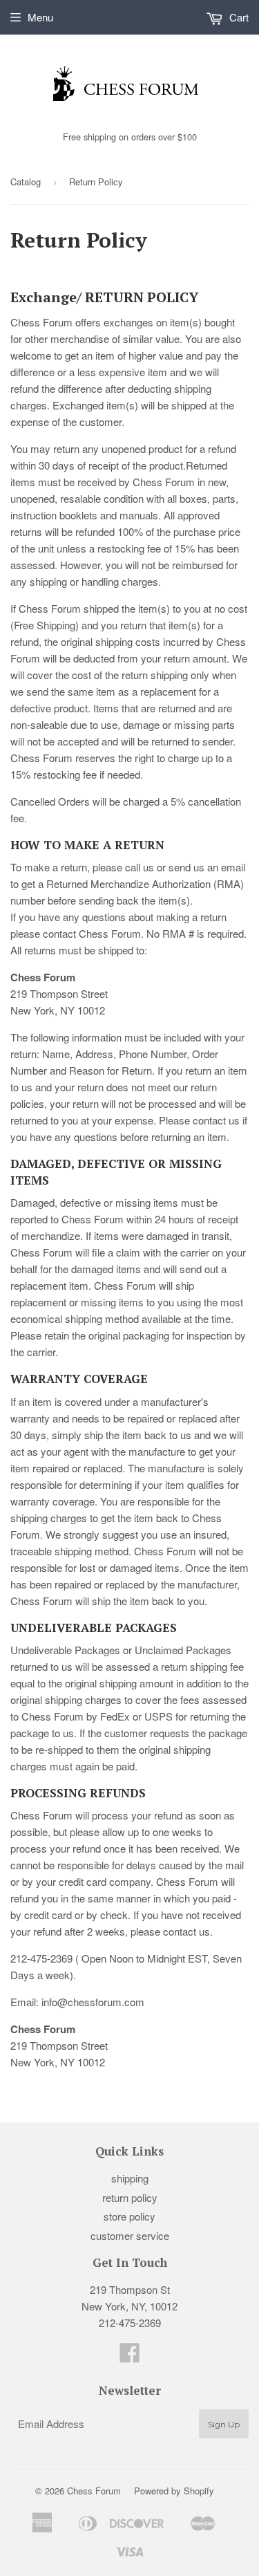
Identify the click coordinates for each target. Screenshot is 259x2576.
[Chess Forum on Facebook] (130, 2356)
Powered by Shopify (174, 2491)
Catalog (26, 182)
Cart (238, 17)
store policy (129, 2216)
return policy (130, 2197)
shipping (130, 2178)
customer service (130, 2235)
